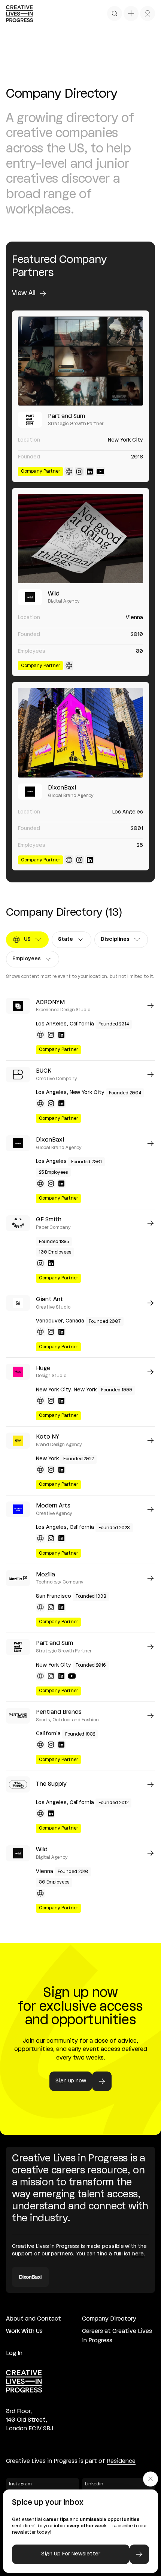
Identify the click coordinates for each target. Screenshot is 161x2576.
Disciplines (118, 941)
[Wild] (80, 539)
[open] (115, 13)
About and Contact (34, 2319)
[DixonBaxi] (80, 733)
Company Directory (109, 2319)
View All (24, 293)
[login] (148, 13)
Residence (121, 2461)
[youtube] (100, 472)
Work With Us (24, 2331)
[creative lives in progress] (19, 14)
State (72, 941)
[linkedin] (90, 472)
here (138, 2254)
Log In (14, 2354)
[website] (69, 472)
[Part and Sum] (80, 361)
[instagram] (79, 472)
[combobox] (27, 940)
